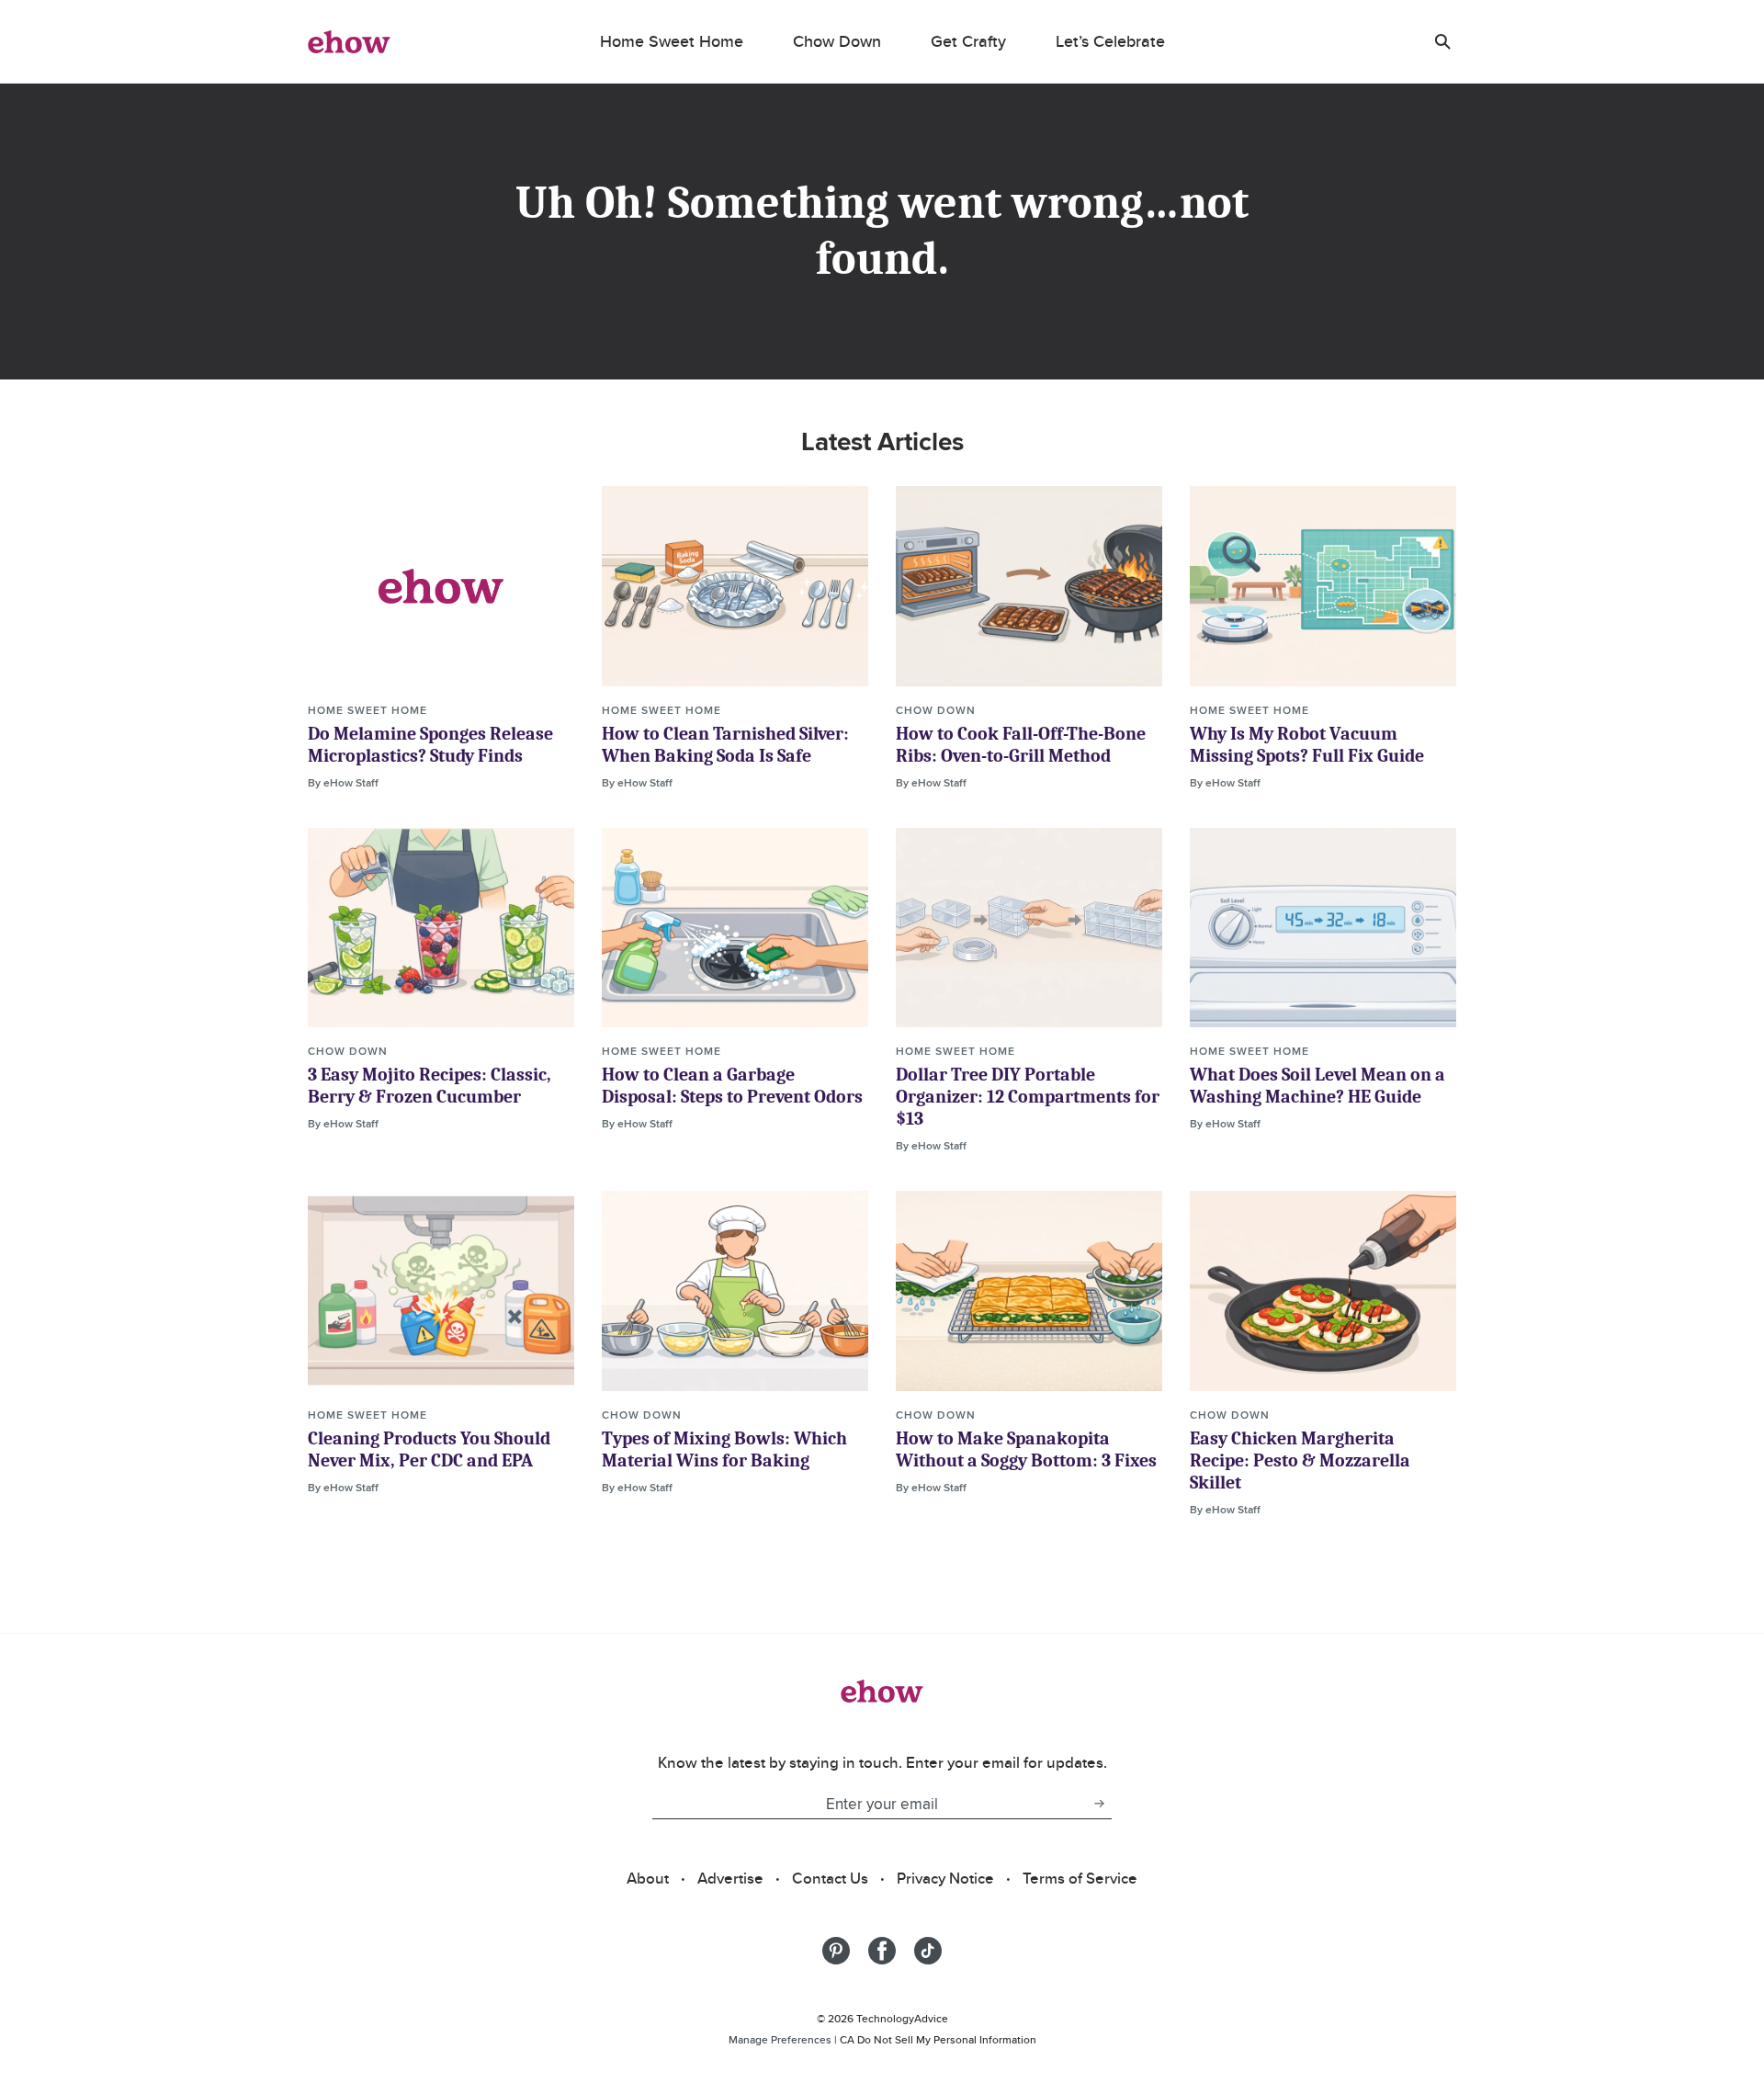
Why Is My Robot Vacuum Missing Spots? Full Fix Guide (1307, 745)
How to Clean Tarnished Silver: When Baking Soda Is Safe (725, 745)
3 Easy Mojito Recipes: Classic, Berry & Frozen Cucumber (430, 1086)
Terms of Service (1080, 1878)
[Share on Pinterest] (836, 1951)
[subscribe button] (1099, 1804)
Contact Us (830, 1878)
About (648, 1878)
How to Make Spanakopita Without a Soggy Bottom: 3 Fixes (1026, 1449)
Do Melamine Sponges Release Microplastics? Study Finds (430, 745)
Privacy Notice (945, 1878)
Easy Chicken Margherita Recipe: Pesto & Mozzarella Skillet (1300, 1460)
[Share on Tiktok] (928, 1951)
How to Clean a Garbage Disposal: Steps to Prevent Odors (732, 1086)
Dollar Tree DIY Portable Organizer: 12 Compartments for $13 (1028, 1097)
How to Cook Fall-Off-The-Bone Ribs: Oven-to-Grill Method (1021, 745)
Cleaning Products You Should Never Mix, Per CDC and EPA (429, 1449)
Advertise (730, 1878)
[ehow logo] (349, 41)
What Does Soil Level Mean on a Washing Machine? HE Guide (1317, 1086)
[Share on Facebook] (882, 1951)
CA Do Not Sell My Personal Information (938, 2039)
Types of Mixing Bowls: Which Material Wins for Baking (724, 1449)
